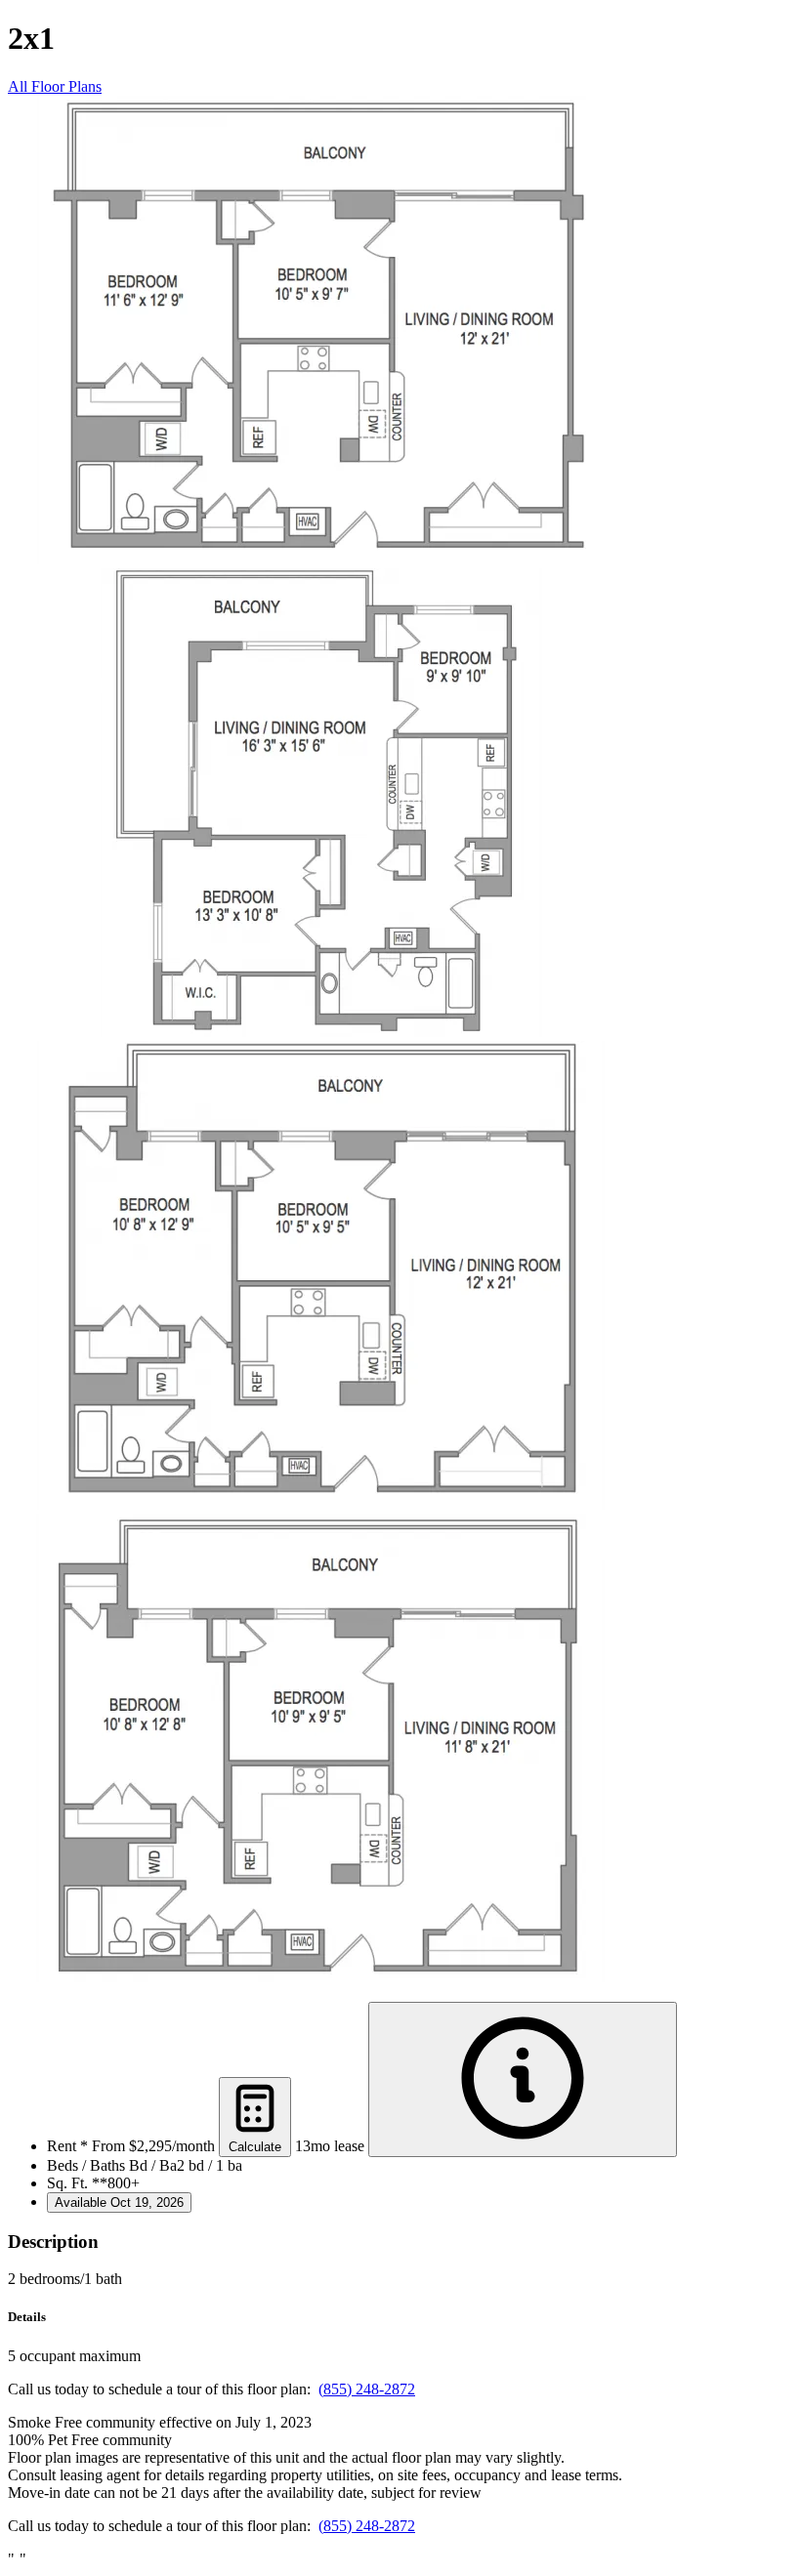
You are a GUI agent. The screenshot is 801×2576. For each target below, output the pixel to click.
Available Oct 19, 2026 (119, 2202)
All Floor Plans (55, 86)
